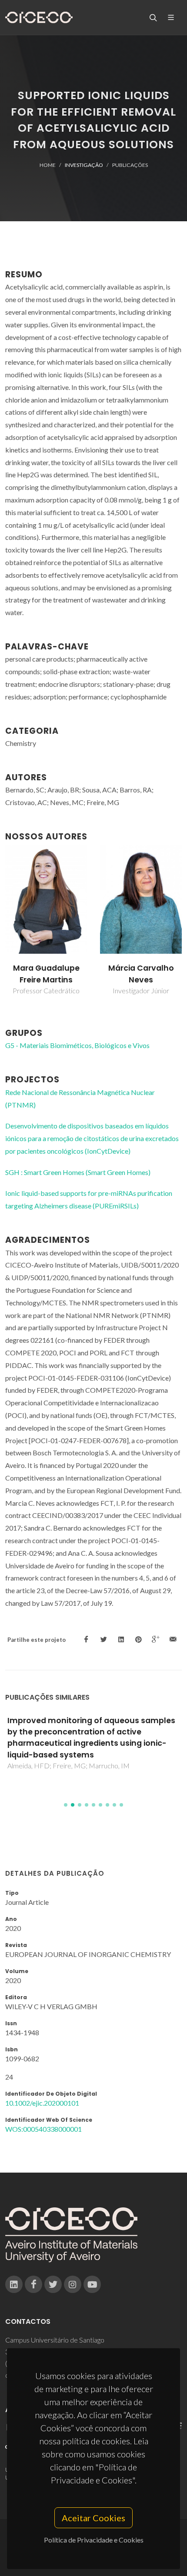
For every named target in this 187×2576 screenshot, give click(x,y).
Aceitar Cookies (93, 2518)
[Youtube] (92, 2284)
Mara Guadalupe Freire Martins (46, 974)
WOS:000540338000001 (43, 2129)
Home (48, 165)
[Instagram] (73, 2284)
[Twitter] (53, 2284)
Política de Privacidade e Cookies (94, 2540)
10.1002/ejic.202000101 (42, 2103)
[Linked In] (14, 2284)
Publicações (130, 165)
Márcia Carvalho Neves (141, 974)
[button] (66, 1805)
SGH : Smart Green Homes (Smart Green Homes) (78, 1172)
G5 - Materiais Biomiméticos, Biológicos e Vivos (77, 1045)
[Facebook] (33, 2284)
